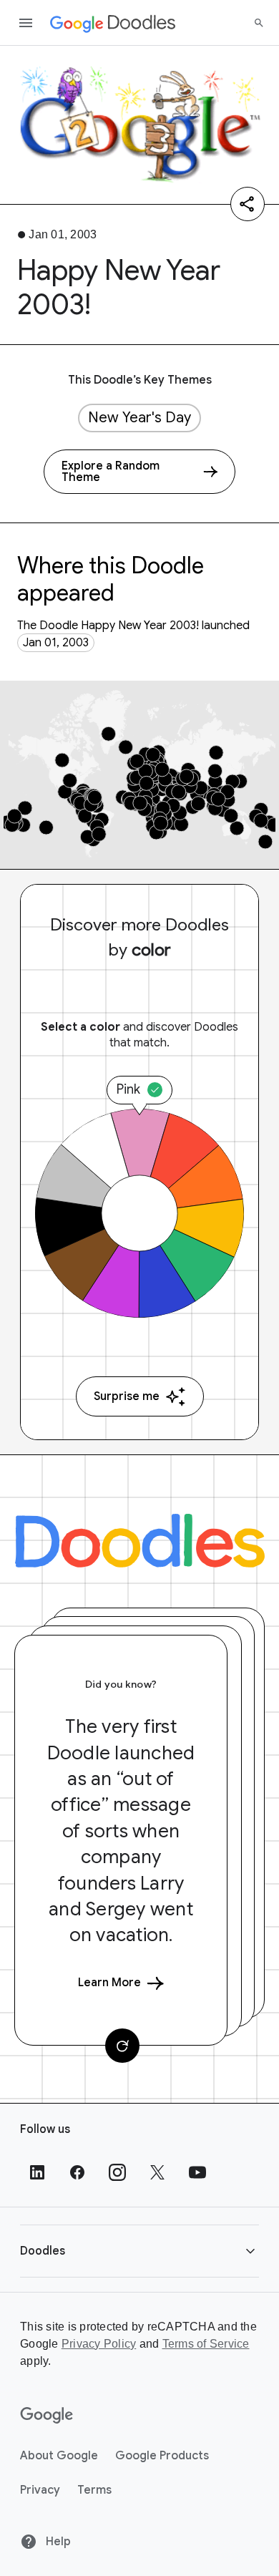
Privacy (40, 2490)
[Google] (47, 2416)
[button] (139, 2251)
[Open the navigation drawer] (26, 23)
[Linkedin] (37, 2172)
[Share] (248, 204)
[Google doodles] (113, 23)
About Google (59, 2456)
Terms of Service (206, 2344)
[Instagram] (117, 2172)
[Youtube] (197, 2172)
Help (57, 2542)
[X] (157, 2172)
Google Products (162, 2456)
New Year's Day (139, 418)
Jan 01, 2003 (56, 643)
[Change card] (122, 2046)
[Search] (259, 23)
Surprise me (127, 1396)
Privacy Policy (99, 2344)
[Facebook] (77, 2172)
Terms (94, 2490)
